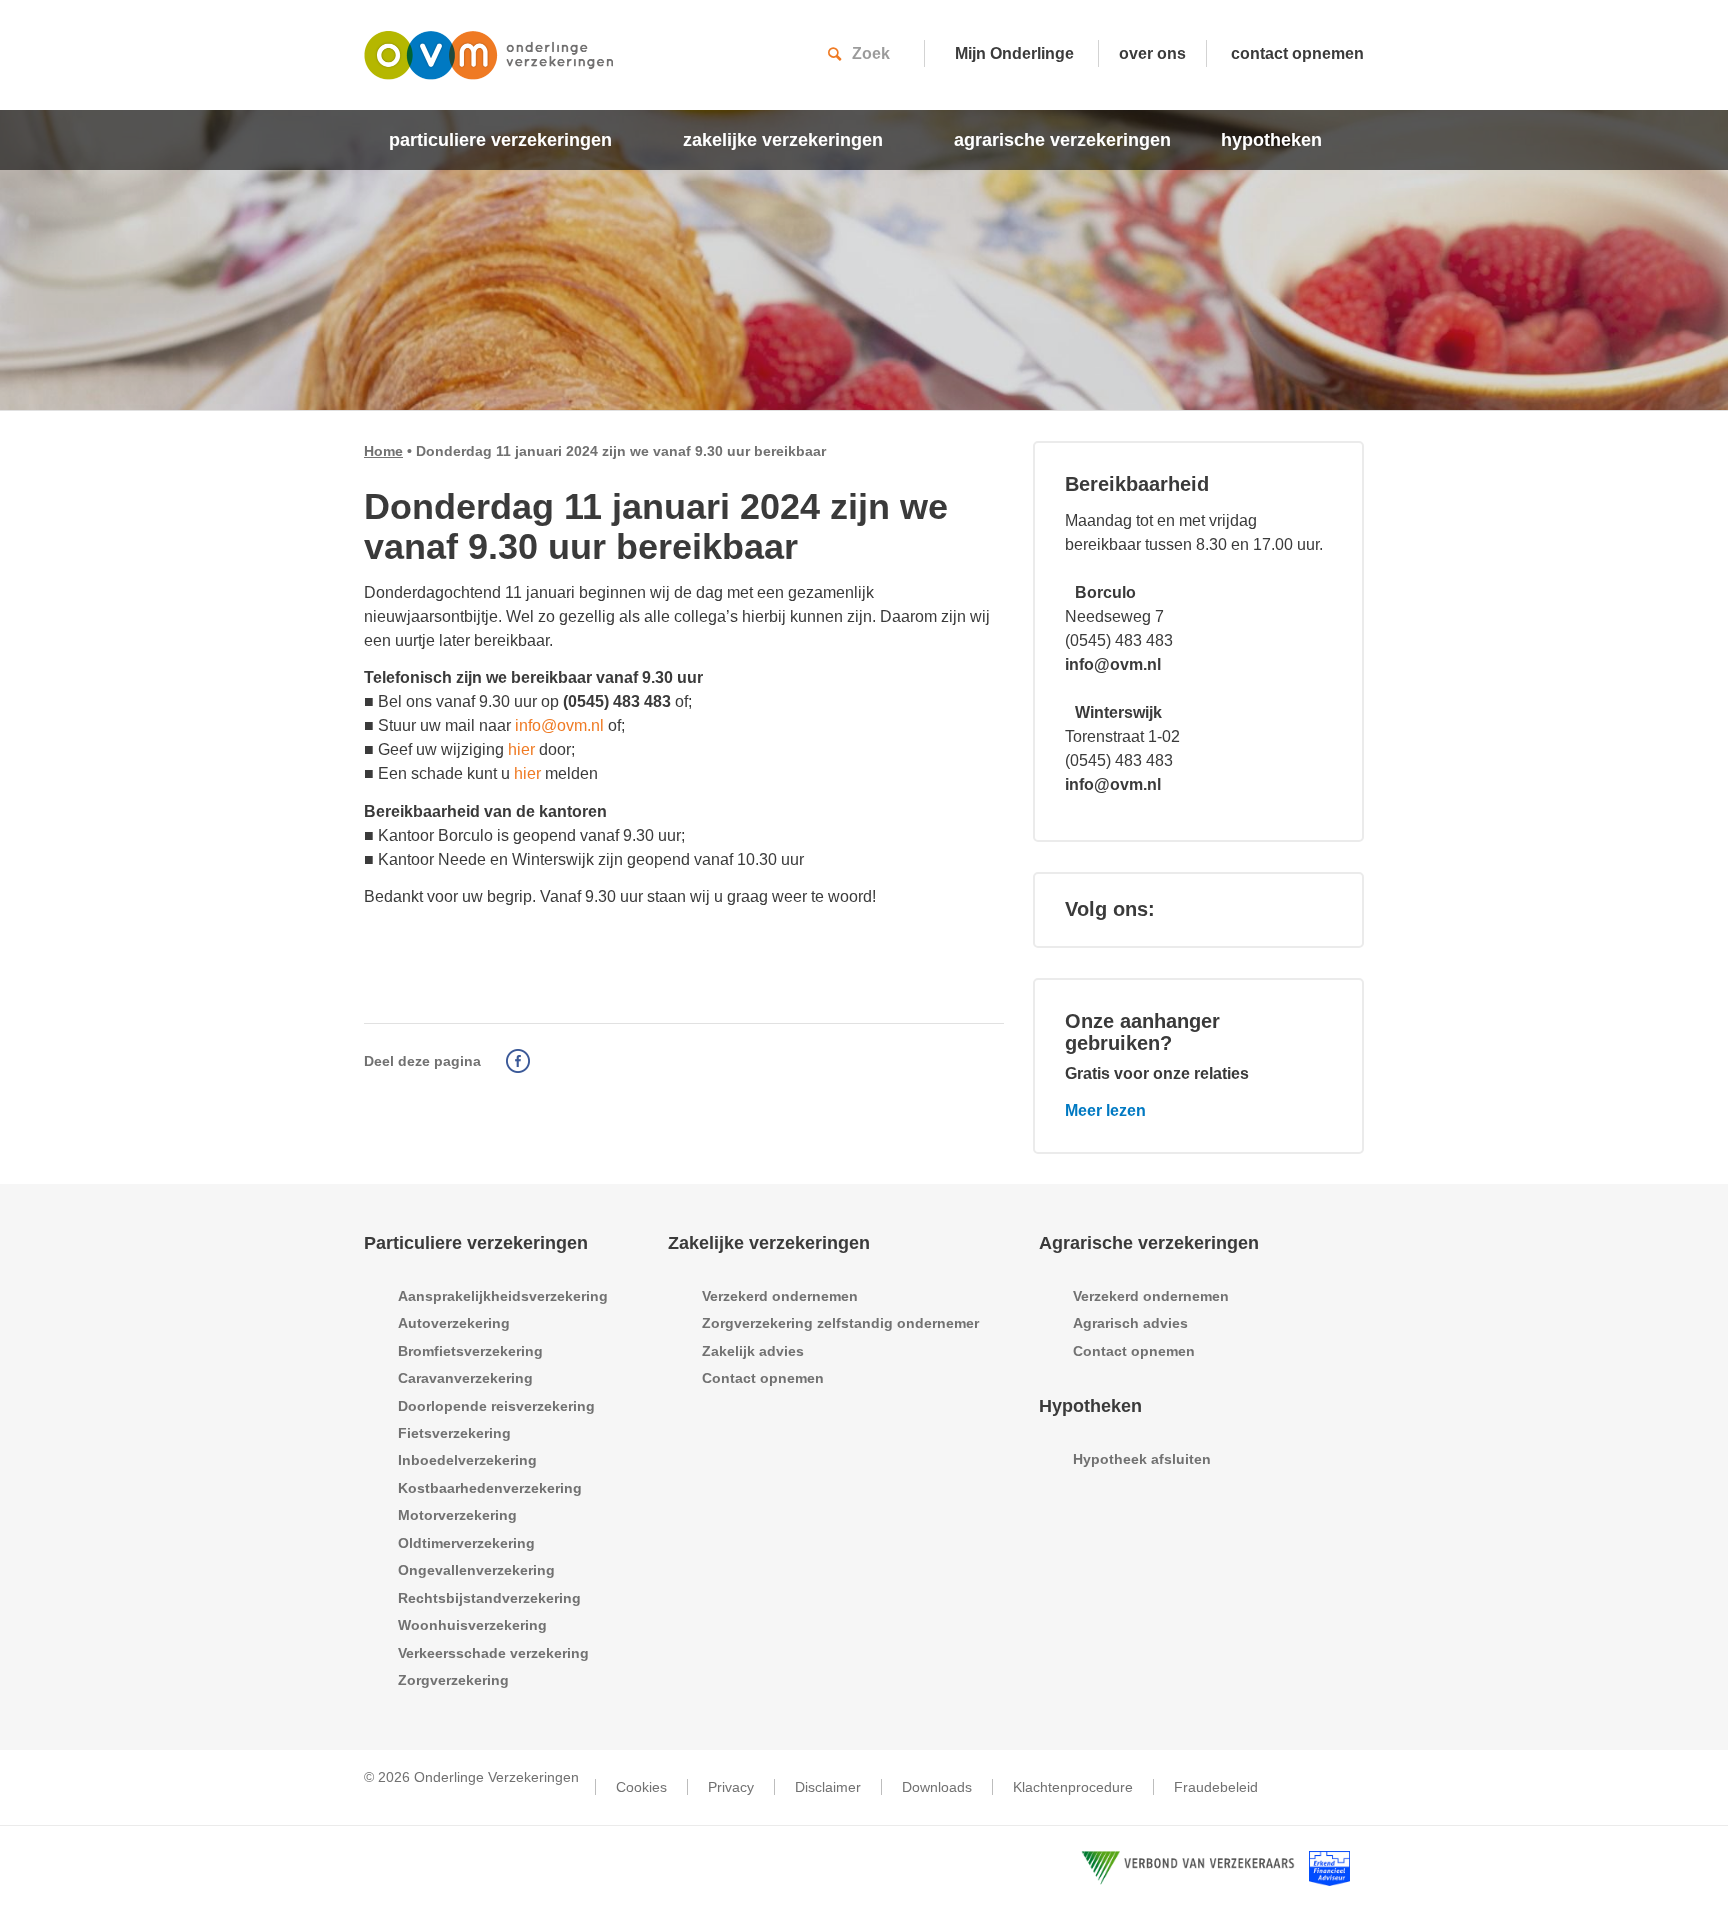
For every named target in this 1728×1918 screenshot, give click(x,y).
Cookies (641, 1787)
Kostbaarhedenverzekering (490, 1488)
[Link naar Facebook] (1195, 909)
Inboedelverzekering (467, 1460)
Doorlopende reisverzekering (496, 1406)
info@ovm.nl (559, 725)
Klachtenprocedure (1073, 1787)
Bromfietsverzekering (470, 1351)
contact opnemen (1297, 53)
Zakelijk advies (753, 1351)
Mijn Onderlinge (1014, 53)
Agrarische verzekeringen (1149, 1243)
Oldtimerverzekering (466, 1543)
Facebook (518, 1061)
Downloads (937, 1787)
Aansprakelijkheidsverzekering (503, 1296)
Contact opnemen (763, 1378)
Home (383, 451)
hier (521, 749)
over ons (1152, 53)
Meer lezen (1105, 1110)
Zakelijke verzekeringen (769, 1243)
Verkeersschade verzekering (493, 1653)
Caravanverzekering (465, 1378)
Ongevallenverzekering (476, 1570)
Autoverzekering (454, 1323)
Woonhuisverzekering (472, 1625)
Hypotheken (1090, 1406)
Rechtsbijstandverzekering (489, 1598)
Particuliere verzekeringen (476, 1243)
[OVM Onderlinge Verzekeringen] (489, 65)
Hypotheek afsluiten (1142, 1459)
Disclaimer (828, 1787)
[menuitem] (511, 140)
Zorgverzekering (453, 1680)
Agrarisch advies (1130, 1323)
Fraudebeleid (1216, 1787)
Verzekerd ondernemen (780, 1296)
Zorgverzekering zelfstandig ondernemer (840, 1323)
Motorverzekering (457, 1515)
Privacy (731, 1787)
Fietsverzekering (454, 1433)
